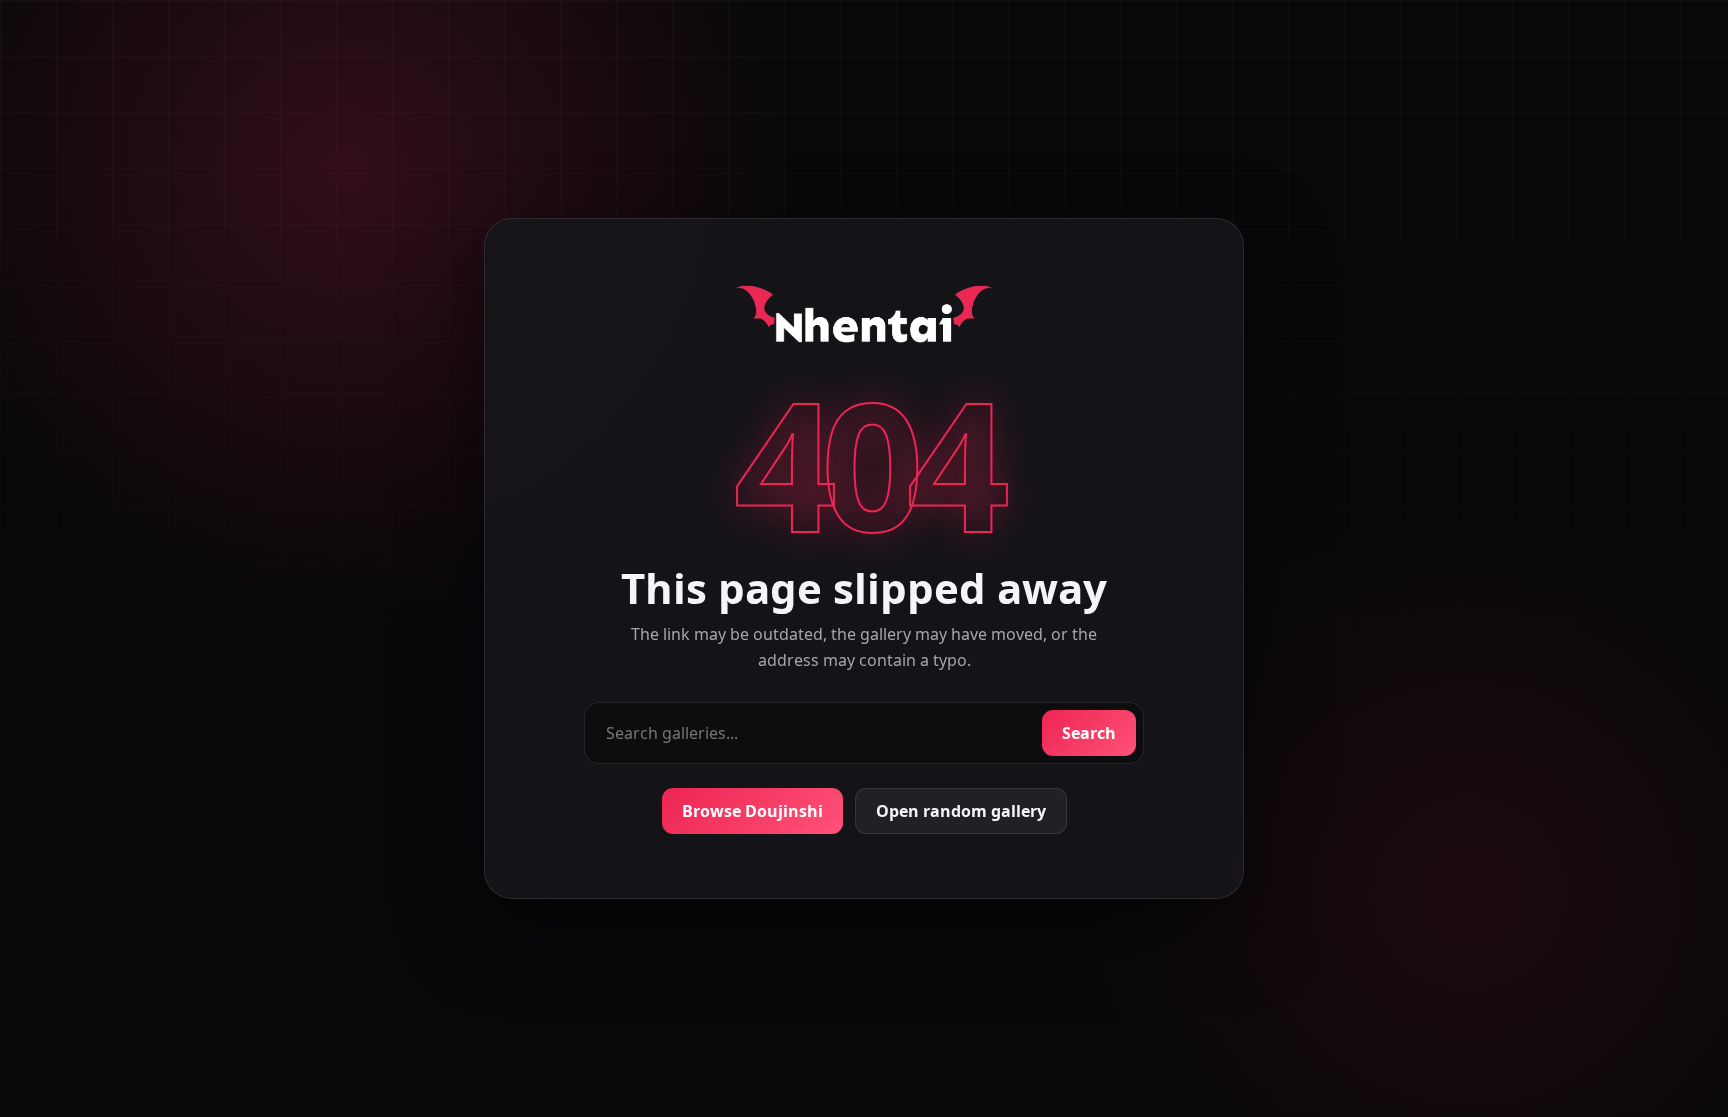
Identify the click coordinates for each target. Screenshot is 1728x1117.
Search (1089, 733)
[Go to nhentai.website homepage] (864, 318)
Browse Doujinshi (752, 811)
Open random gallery (961, 811)
